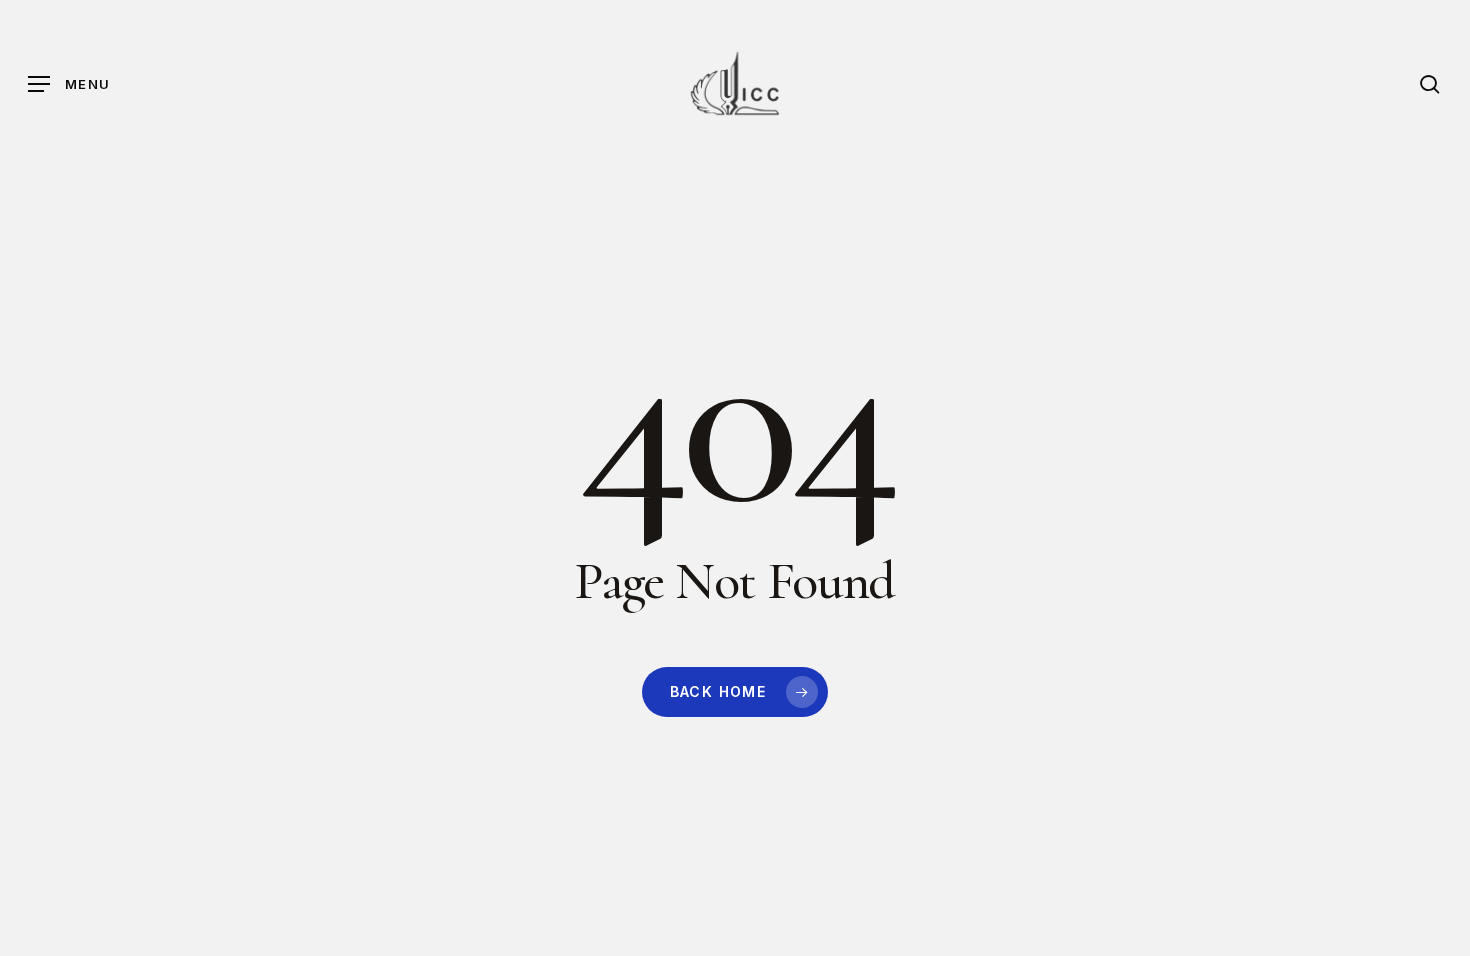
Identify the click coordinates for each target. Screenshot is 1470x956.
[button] (69, 84)
